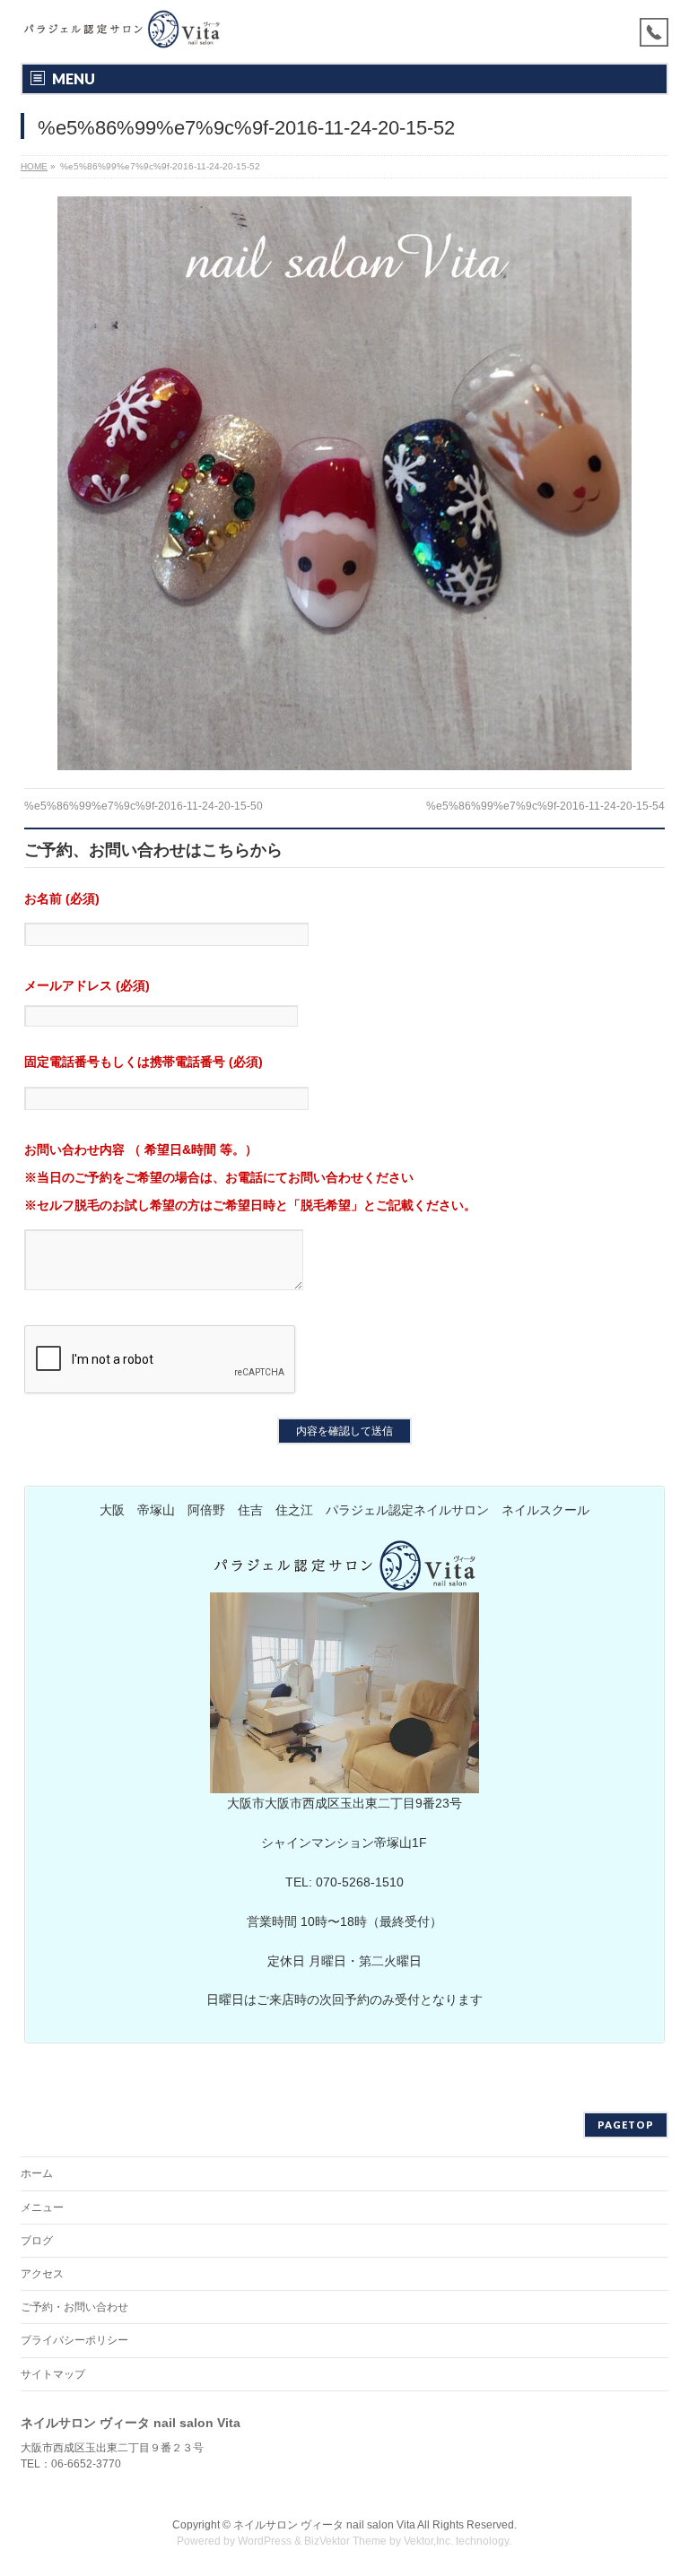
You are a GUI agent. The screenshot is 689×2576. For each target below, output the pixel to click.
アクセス (42, 2274)
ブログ (37, 2241)
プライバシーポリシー (74, 2340)
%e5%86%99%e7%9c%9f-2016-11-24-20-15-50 (144, 806)
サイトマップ (53, 2374)
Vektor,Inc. (428, 2541)
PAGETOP (626, 2125)
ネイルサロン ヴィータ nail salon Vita (324, 2525)
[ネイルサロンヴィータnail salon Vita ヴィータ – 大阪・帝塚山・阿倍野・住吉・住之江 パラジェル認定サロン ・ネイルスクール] (122, 29)
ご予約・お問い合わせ (74, 2307)
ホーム (37, 2173)
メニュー (42, 2207)
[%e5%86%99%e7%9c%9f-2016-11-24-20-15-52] (345, 483)
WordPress (265, 2541)
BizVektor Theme (345, 2541)
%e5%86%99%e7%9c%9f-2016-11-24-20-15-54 (545, 806)
